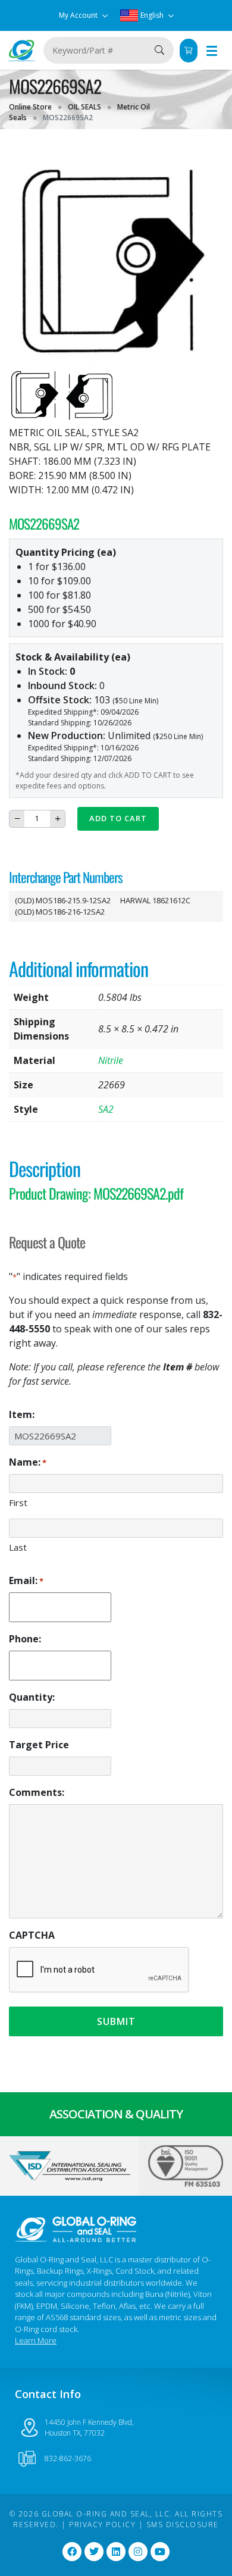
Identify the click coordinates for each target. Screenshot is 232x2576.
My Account (79, 15)
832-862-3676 (68, 2458)
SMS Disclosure (183, 2525)
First (18, 1503)
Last (18, 1547)
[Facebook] (72, 2552)
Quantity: (32, 1697)
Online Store (30, 107)
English (152, 15)
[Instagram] (138, 2552)
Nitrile (111, 1060)
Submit (116, 2021)
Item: (22, 1414)
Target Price (39, 1745)
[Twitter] (94, 2552)
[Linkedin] (116, 2552)
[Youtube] (160, 2552)
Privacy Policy (102, 2525)
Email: (26, 1580)
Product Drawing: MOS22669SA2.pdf (96, 1193)
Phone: (25, 1639)
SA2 (106, 1109)
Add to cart (118, 818)
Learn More (36, 2340)
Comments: (37, 1792)
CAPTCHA (32, 1935)
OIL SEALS (84, 107)
